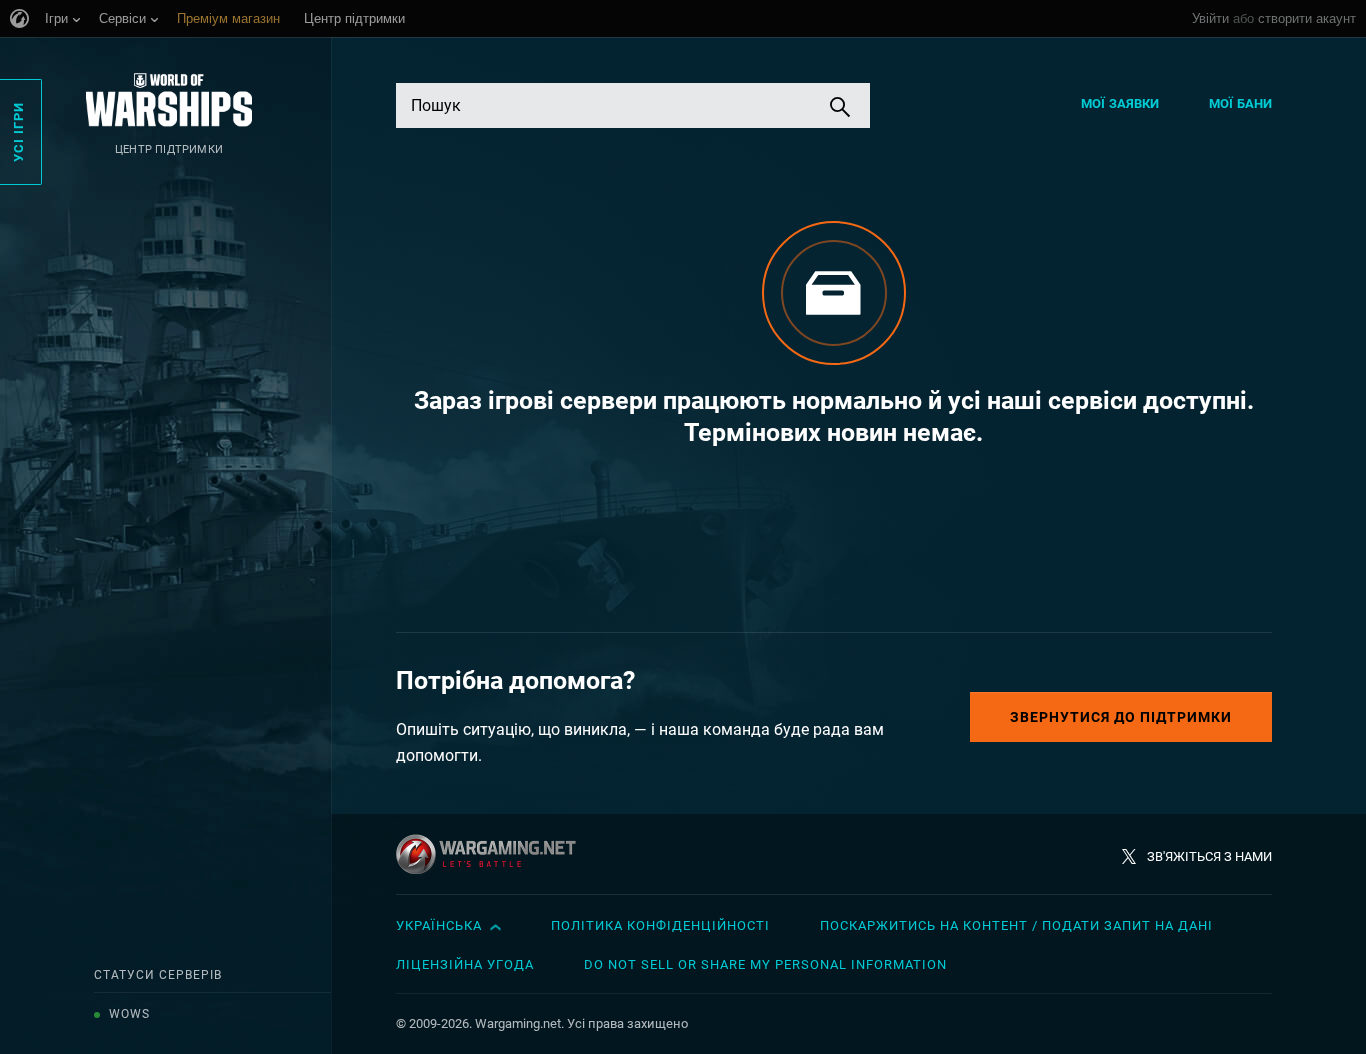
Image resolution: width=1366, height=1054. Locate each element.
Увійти (1210, 18)
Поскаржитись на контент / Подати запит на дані (1016, 925)
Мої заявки (1120, 103)
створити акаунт (1307, 18)
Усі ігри (18, 132)
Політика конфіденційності (660, 925)
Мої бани (1240, 103)
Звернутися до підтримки (1121, 717)
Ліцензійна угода (465, 964)
